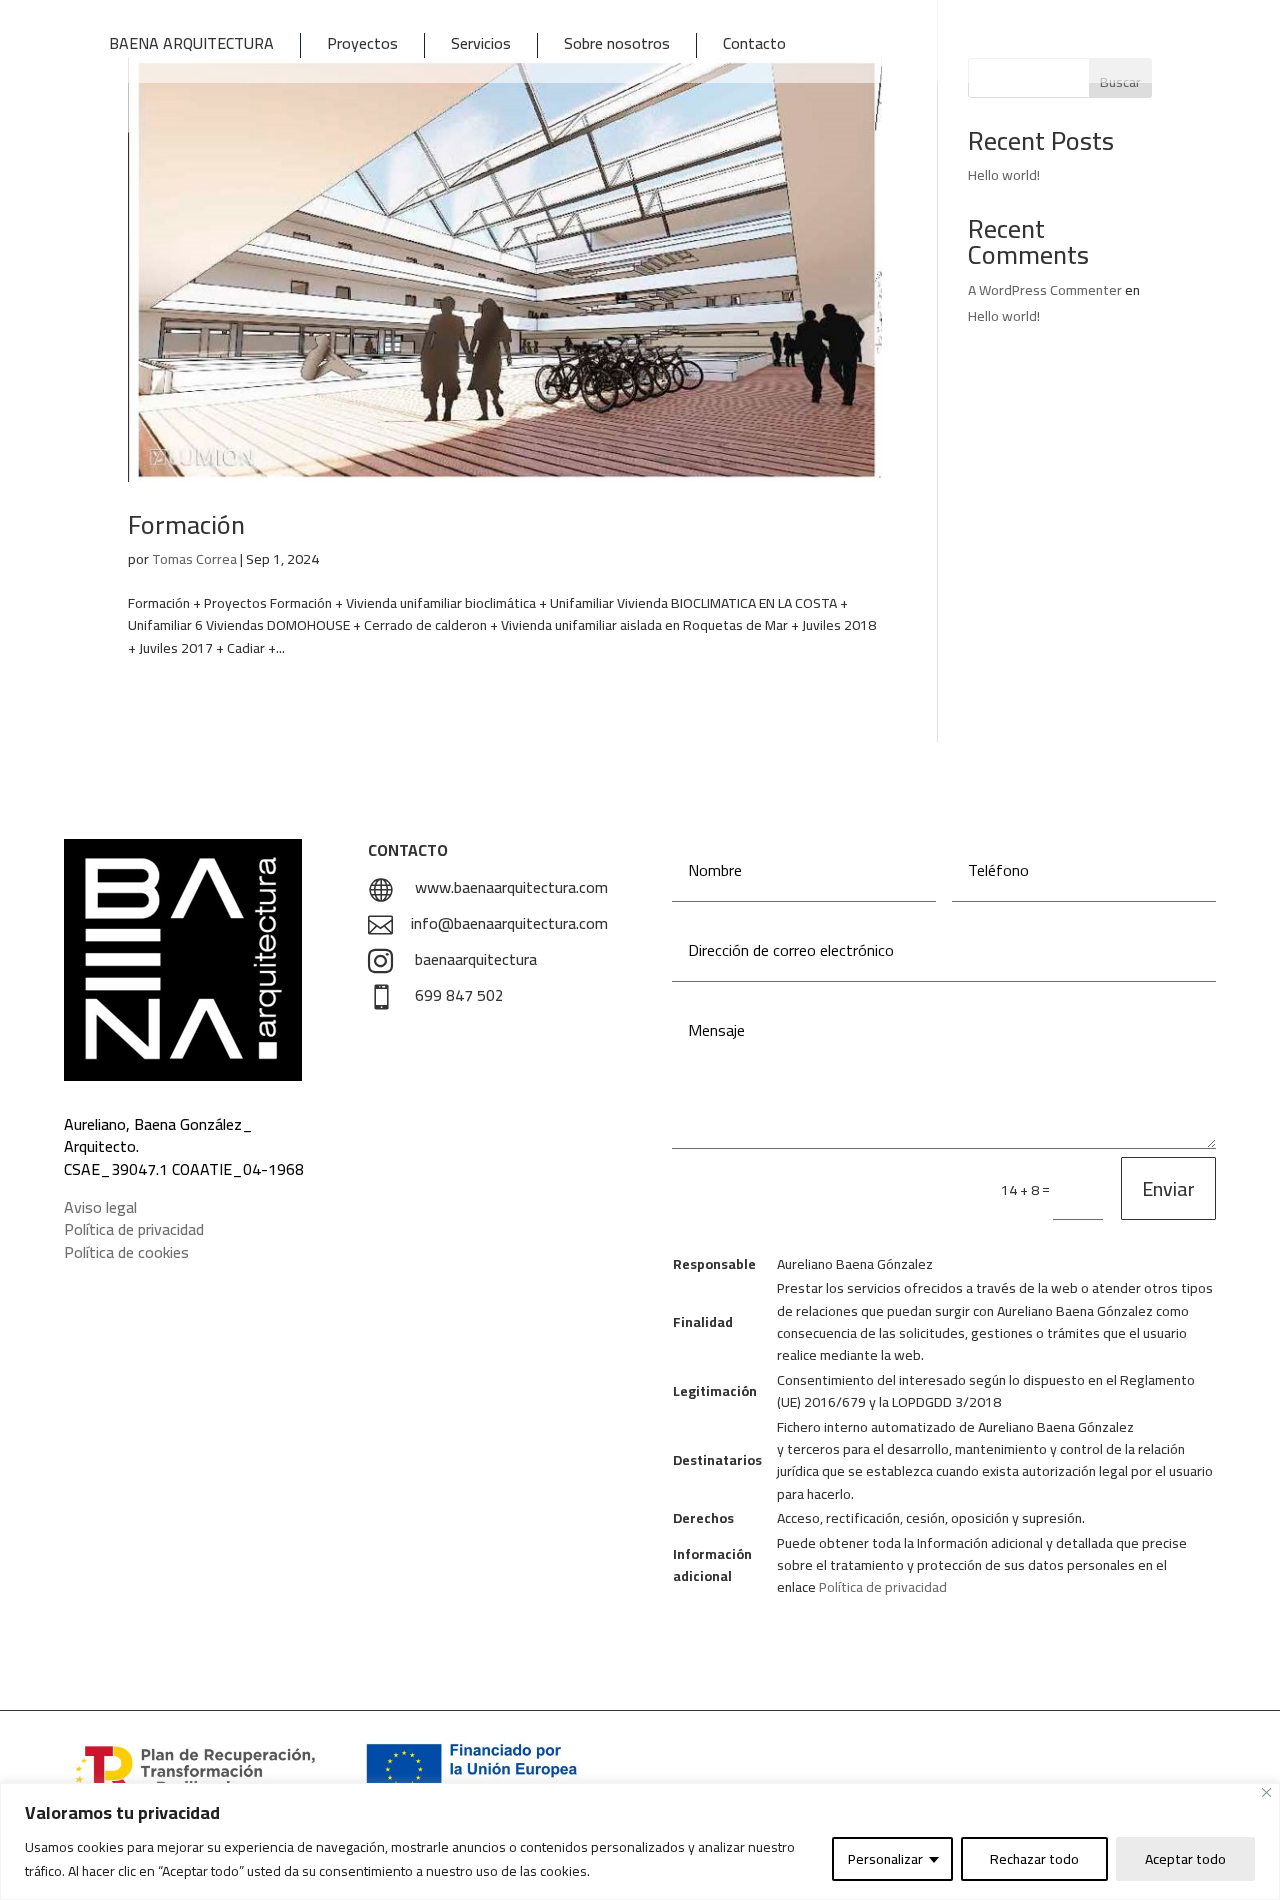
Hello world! (1004, 175)
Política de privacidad (134, 1229)
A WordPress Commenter (1045, 290)
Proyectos (362, 45)
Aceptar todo (1185, 1859)
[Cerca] (1266, 1792)
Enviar (1168, 1188)
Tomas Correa (194, 559)
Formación (186, 524)
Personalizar (885, 1859)
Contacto (754, 45)
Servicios (481, 45)
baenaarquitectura (476, 959)
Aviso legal (100, 1207)
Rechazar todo (1034, 1859)
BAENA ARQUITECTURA (191, 45)
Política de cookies (126, 1252)
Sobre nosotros (617, 45)
